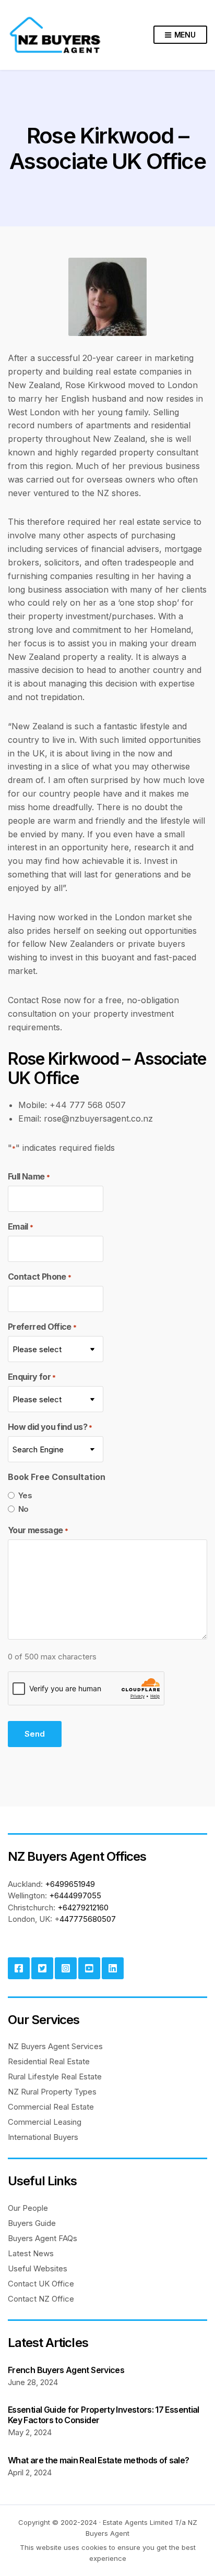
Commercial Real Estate (51, 2107)
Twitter (42, 1968)
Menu (184, 35)
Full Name (29, 1176)
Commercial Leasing (45, 2122)
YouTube (89, 1968)
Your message (38, 1530)
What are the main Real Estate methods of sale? (99, 2460)
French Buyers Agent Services (66, 2370)
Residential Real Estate (49, 2061)
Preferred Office (42, 1327)
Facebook (19, 1968)
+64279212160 (83, 1907)
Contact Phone (39, 1277)
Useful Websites (38, 2268)
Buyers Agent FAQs (43, 2238)
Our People (28, 2208)
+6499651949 (70, 1884)
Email (20, 1226)
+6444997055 (75, 1895)
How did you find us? (50, 1427)
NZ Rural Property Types (52, 2092)
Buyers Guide (32, 2223)
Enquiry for (32, 1377)
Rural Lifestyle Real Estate (55, 2077)
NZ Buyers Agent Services (55, 2046)
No (23, 1509)
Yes (25, 1495)
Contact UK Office (41, 2284)
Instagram (66, 1968)
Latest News (31, 2253)
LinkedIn (113, 1968)
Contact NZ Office (41, 2299)
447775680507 (88, 1919)
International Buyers (43, 2137)
